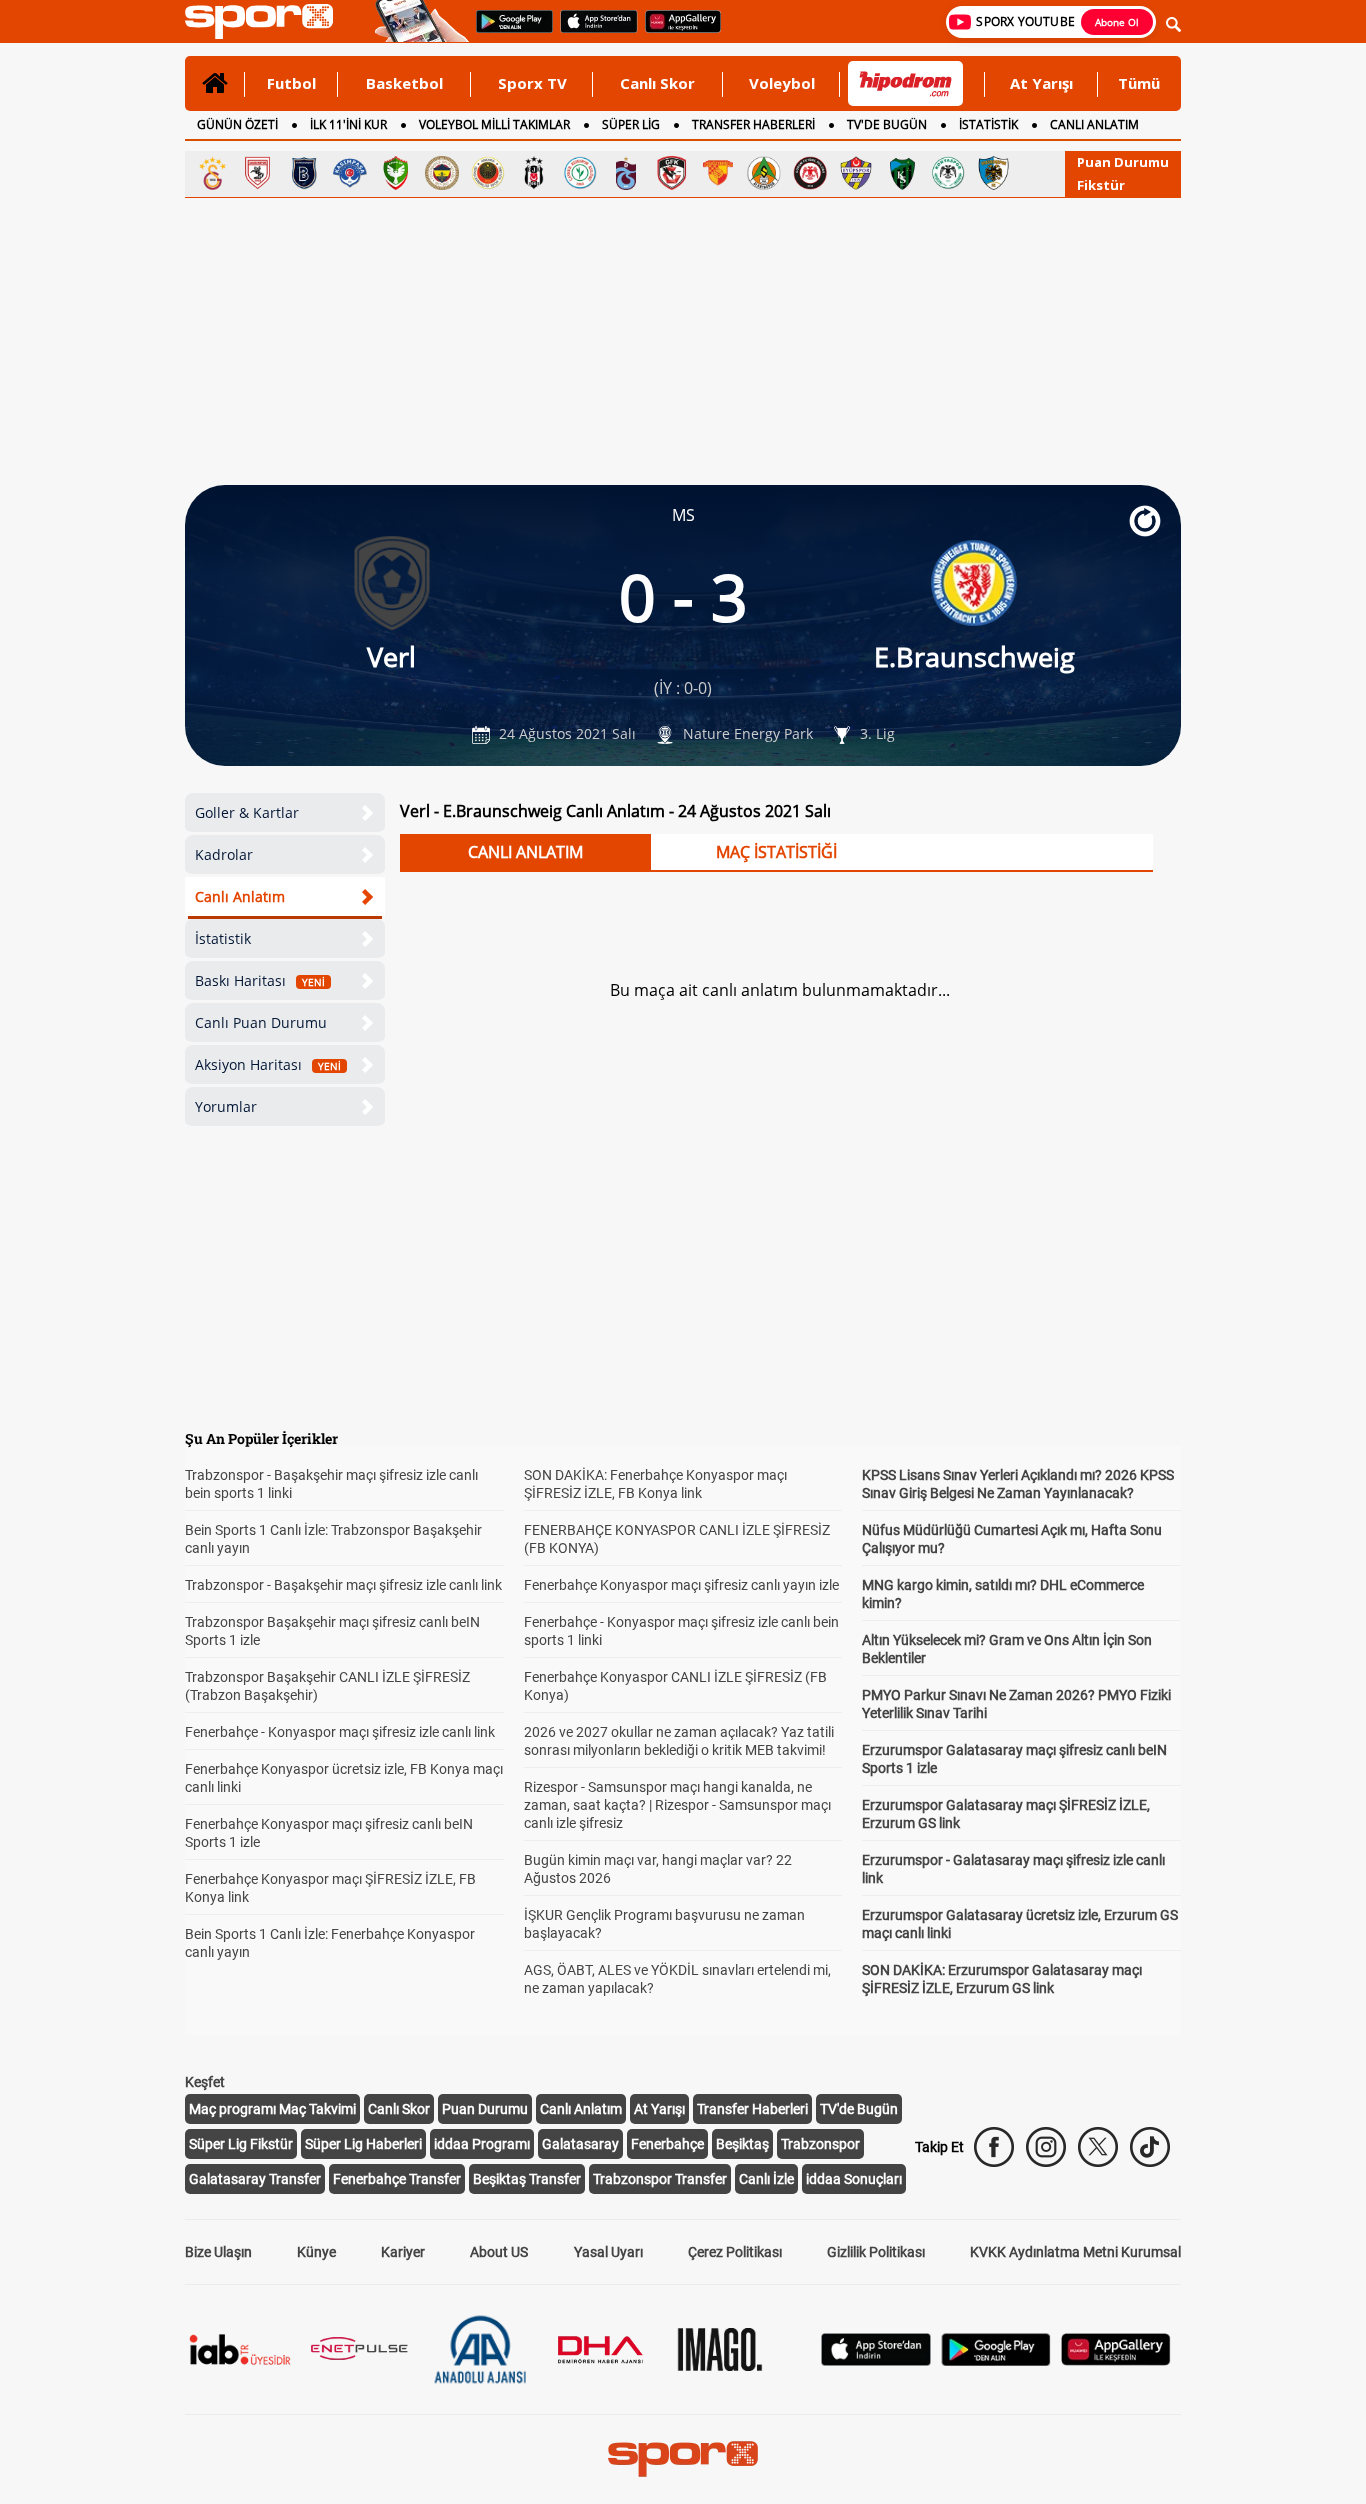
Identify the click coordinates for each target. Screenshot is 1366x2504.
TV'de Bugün (859, 2109)
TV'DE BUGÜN (887, 124)
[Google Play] (996, 2360)
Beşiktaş (742, 2144)
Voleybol (782, 83)
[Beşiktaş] (534, 173)
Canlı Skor (657, 83)
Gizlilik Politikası (876, 2252)
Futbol (291, 83)
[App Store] (876, 2360)
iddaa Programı (482, 2144)
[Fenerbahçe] (442, 173)
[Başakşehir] (304, 173)
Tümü (1139, 83)
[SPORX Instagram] (1046, 2147)
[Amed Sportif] (396, 173)
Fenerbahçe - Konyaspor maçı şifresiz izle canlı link (340, 1732)
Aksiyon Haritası (268, 1064)
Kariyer (403, 2252)
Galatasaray (580, 2144)
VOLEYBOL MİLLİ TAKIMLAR (494, 124)
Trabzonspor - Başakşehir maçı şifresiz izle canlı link (343, 1585)
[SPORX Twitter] (1098, 2147)
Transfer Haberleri (752, 2109)
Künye (316, 2252)
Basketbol (404, 83)
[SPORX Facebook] (994, 2147)
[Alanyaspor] (764, 173)
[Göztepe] (718, 173)
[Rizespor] (580, 173)
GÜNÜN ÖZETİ (237, 124)
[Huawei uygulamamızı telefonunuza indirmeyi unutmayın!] (676, 31)
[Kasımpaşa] (350, 173)
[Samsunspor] (258, 173)
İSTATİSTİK (988, 124)
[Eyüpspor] (856, 173)
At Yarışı (1041, 83)
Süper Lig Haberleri (363, 2144)
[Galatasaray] (212, 173)
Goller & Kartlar (247, 812)
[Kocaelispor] (902, 173)
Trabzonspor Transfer (660, 2179)
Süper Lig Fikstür (241, 2144)
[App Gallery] (1116, 2360)
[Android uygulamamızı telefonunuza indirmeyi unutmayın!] (508, 31)
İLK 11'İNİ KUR (348, 124)
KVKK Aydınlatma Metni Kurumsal (1075, 2252)
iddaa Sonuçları (854, 2179)
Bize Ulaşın (218, 2252)
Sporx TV (532, 83)
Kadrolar (224, 854)
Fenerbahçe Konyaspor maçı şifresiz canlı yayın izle (681, 1585)
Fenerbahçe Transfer (397, 2179)
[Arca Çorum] (810, 173)
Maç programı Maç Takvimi (272, 2109)
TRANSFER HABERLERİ (753, 124)
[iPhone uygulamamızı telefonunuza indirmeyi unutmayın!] (592, 31)
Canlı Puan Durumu (261, 1022)
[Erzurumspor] (994, 173)
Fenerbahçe (667, 2144)
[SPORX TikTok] (1150, 2147)
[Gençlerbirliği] (488, 173)
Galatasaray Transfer (255, 2179)
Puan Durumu (1123, 162)
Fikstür (1101, 185)
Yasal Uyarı (608, 2252)
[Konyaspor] (948, 173)
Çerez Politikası (735, 2252)
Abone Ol (1117, 22)
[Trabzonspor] (626, 173)
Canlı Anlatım (240, 896)
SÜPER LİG (631, 124)
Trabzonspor (820, 2144)
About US (499, 2252)
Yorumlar (226, 1106)
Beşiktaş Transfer (527, 2179)
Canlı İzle (766, 2179)
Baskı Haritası (260, 980)
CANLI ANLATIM (1094, 124)
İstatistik (223, 938)
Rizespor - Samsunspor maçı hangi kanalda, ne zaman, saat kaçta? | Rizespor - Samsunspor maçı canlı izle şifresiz (677, 1805)
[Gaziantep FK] (672, 173)
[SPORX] (683, 2459)
